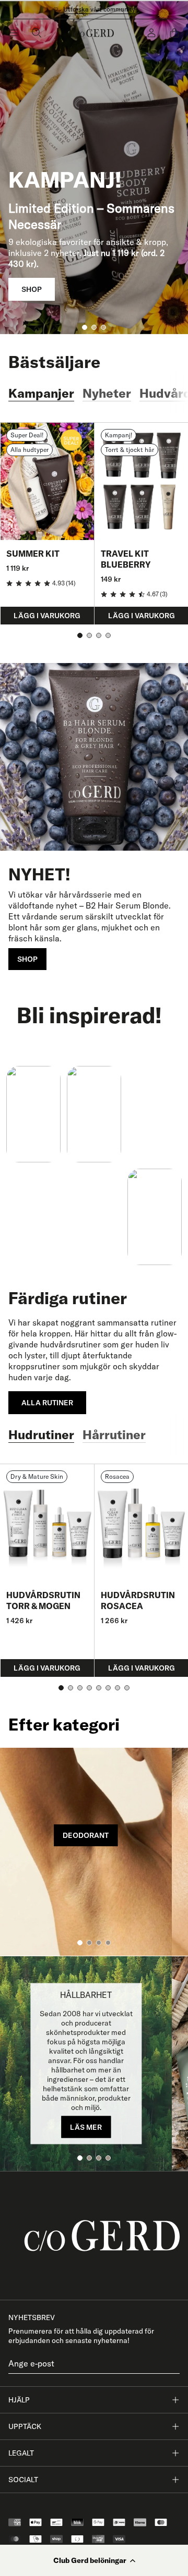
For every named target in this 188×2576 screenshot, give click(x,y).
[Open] (14, 33)
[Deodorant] (86, 1852)
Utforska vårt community (99, 9)
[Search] (37, 33)
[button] (94, 2560)
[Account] (151, 33)
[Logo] (94, 33)
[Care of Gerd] (94, 2236)
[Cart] (174, 33)
